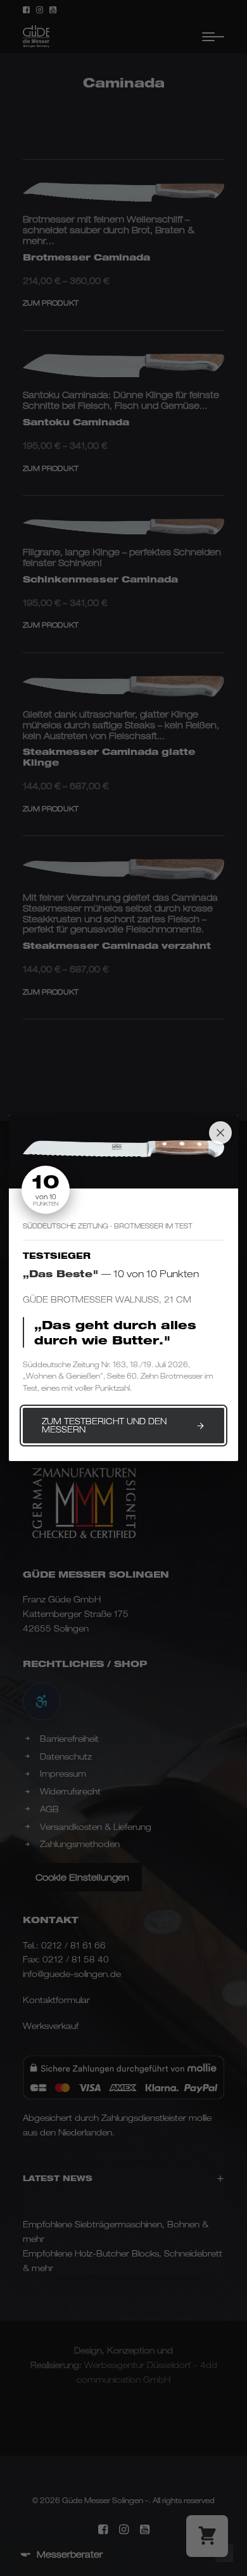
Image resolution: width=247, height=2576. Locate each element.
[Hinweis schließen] (220, 1133)
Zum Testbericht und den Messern (104, 1425)
